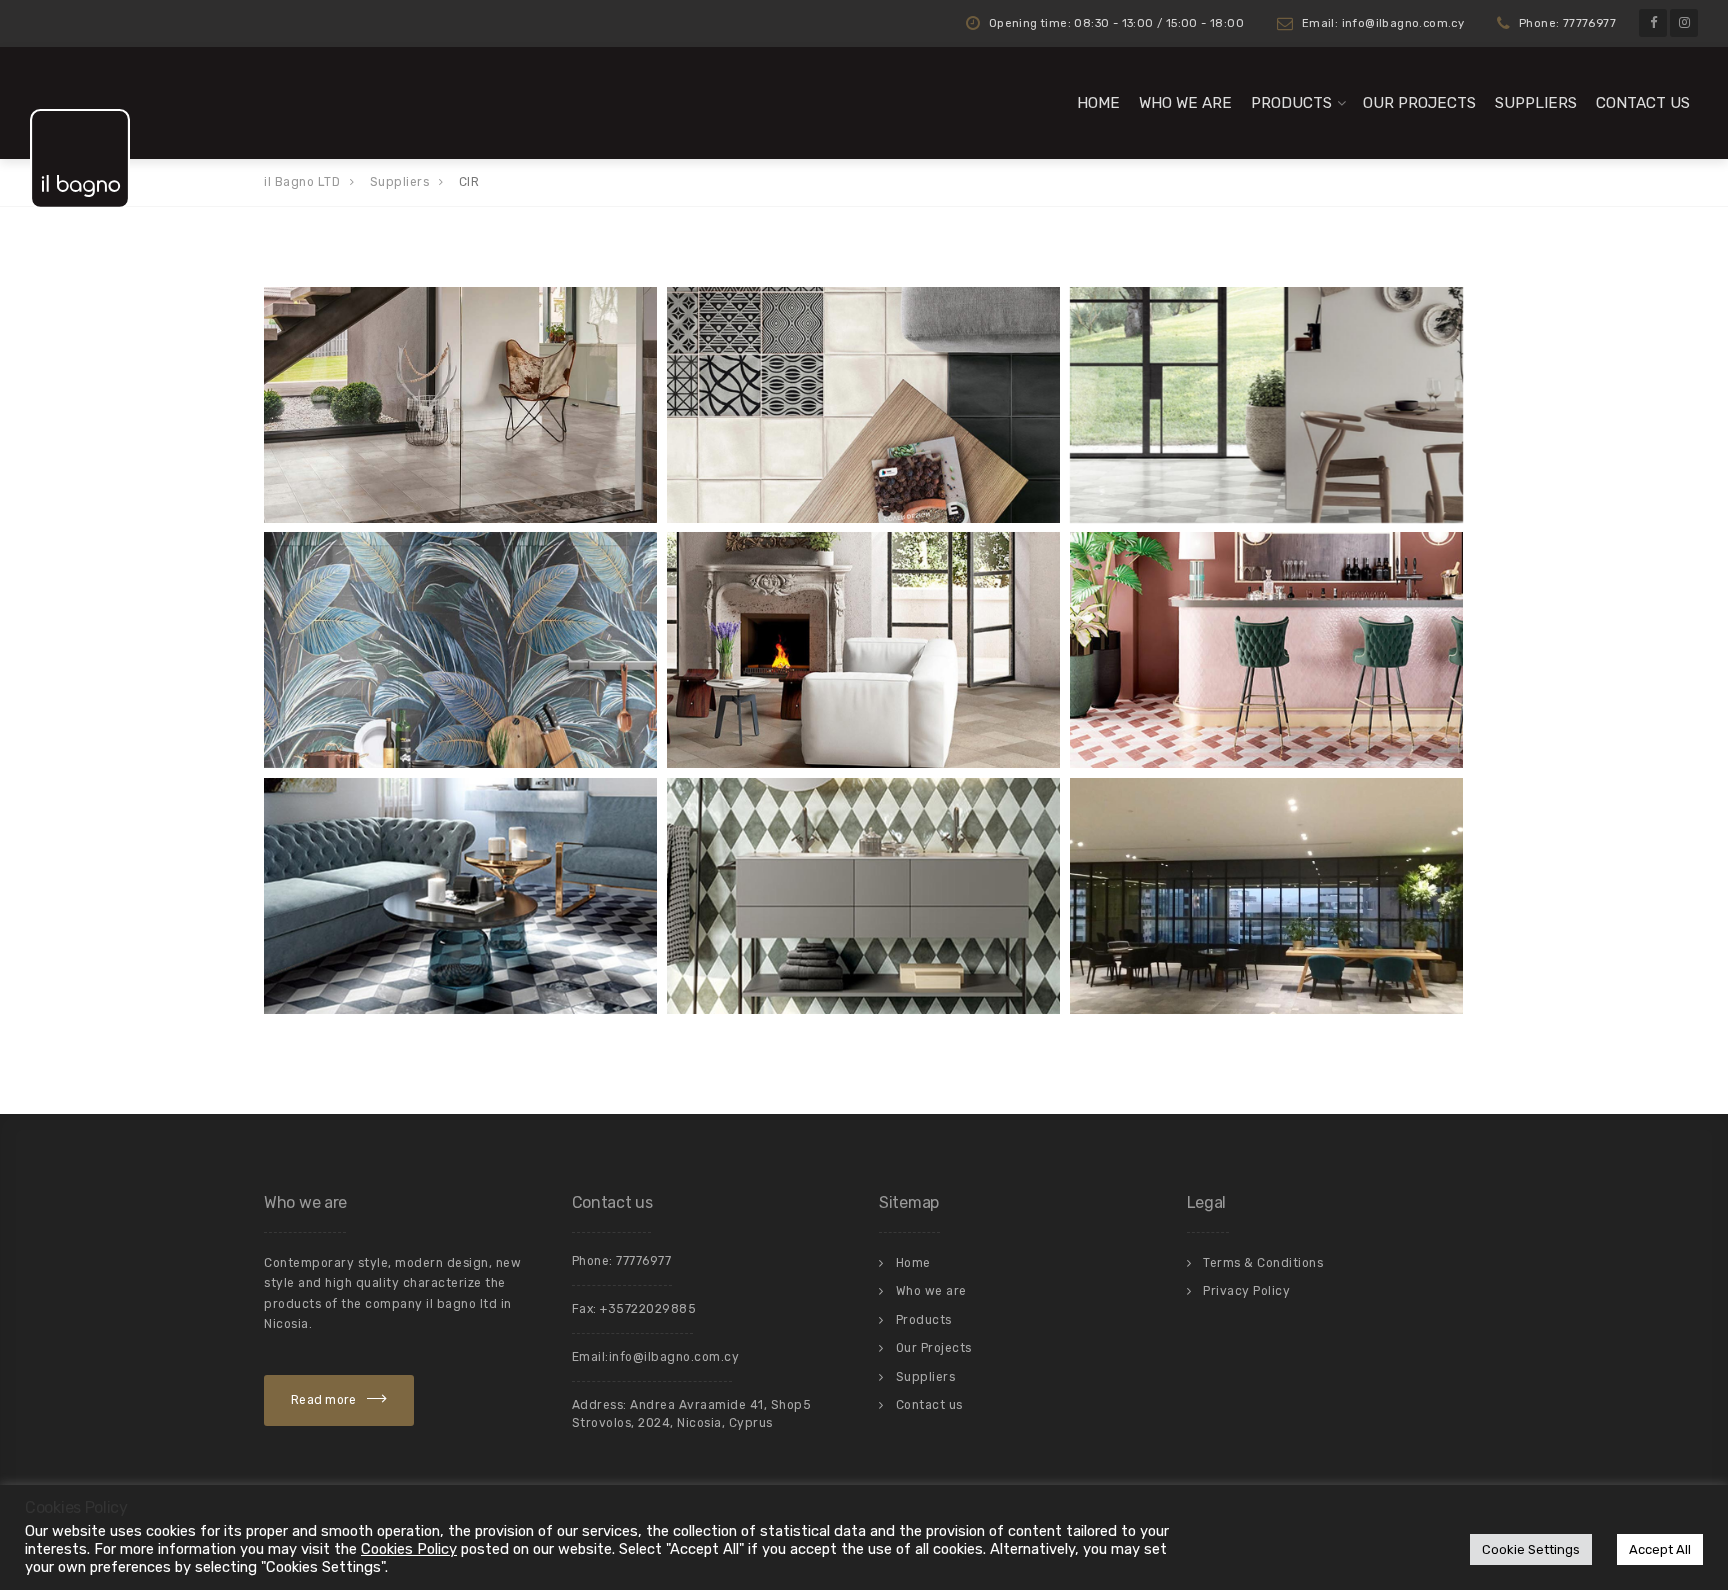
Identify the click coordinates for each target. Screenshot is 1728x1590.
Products (1291, 103)
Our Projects (1419, 103)
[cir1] (1266, 896)
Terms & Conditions (1263, 1263)
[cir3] (460, 896)
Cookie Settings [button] (1531, 1549)
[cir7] (1266, 405)
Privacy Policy (1246, 1291)
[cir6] (863, 650)
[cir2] (863, 896)
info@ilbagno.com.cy (674, 1357)
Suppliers (1536, 103)
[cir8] (863, 405)
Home (1098, 103)
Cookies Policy (409, 1549)
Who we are (1185, 103)
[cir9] (460, 405)
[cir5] (460, 650)
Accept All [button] (1660, 1549)
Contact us (1643, 103)
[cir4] (1266, 650)
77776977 (643, 1261)
